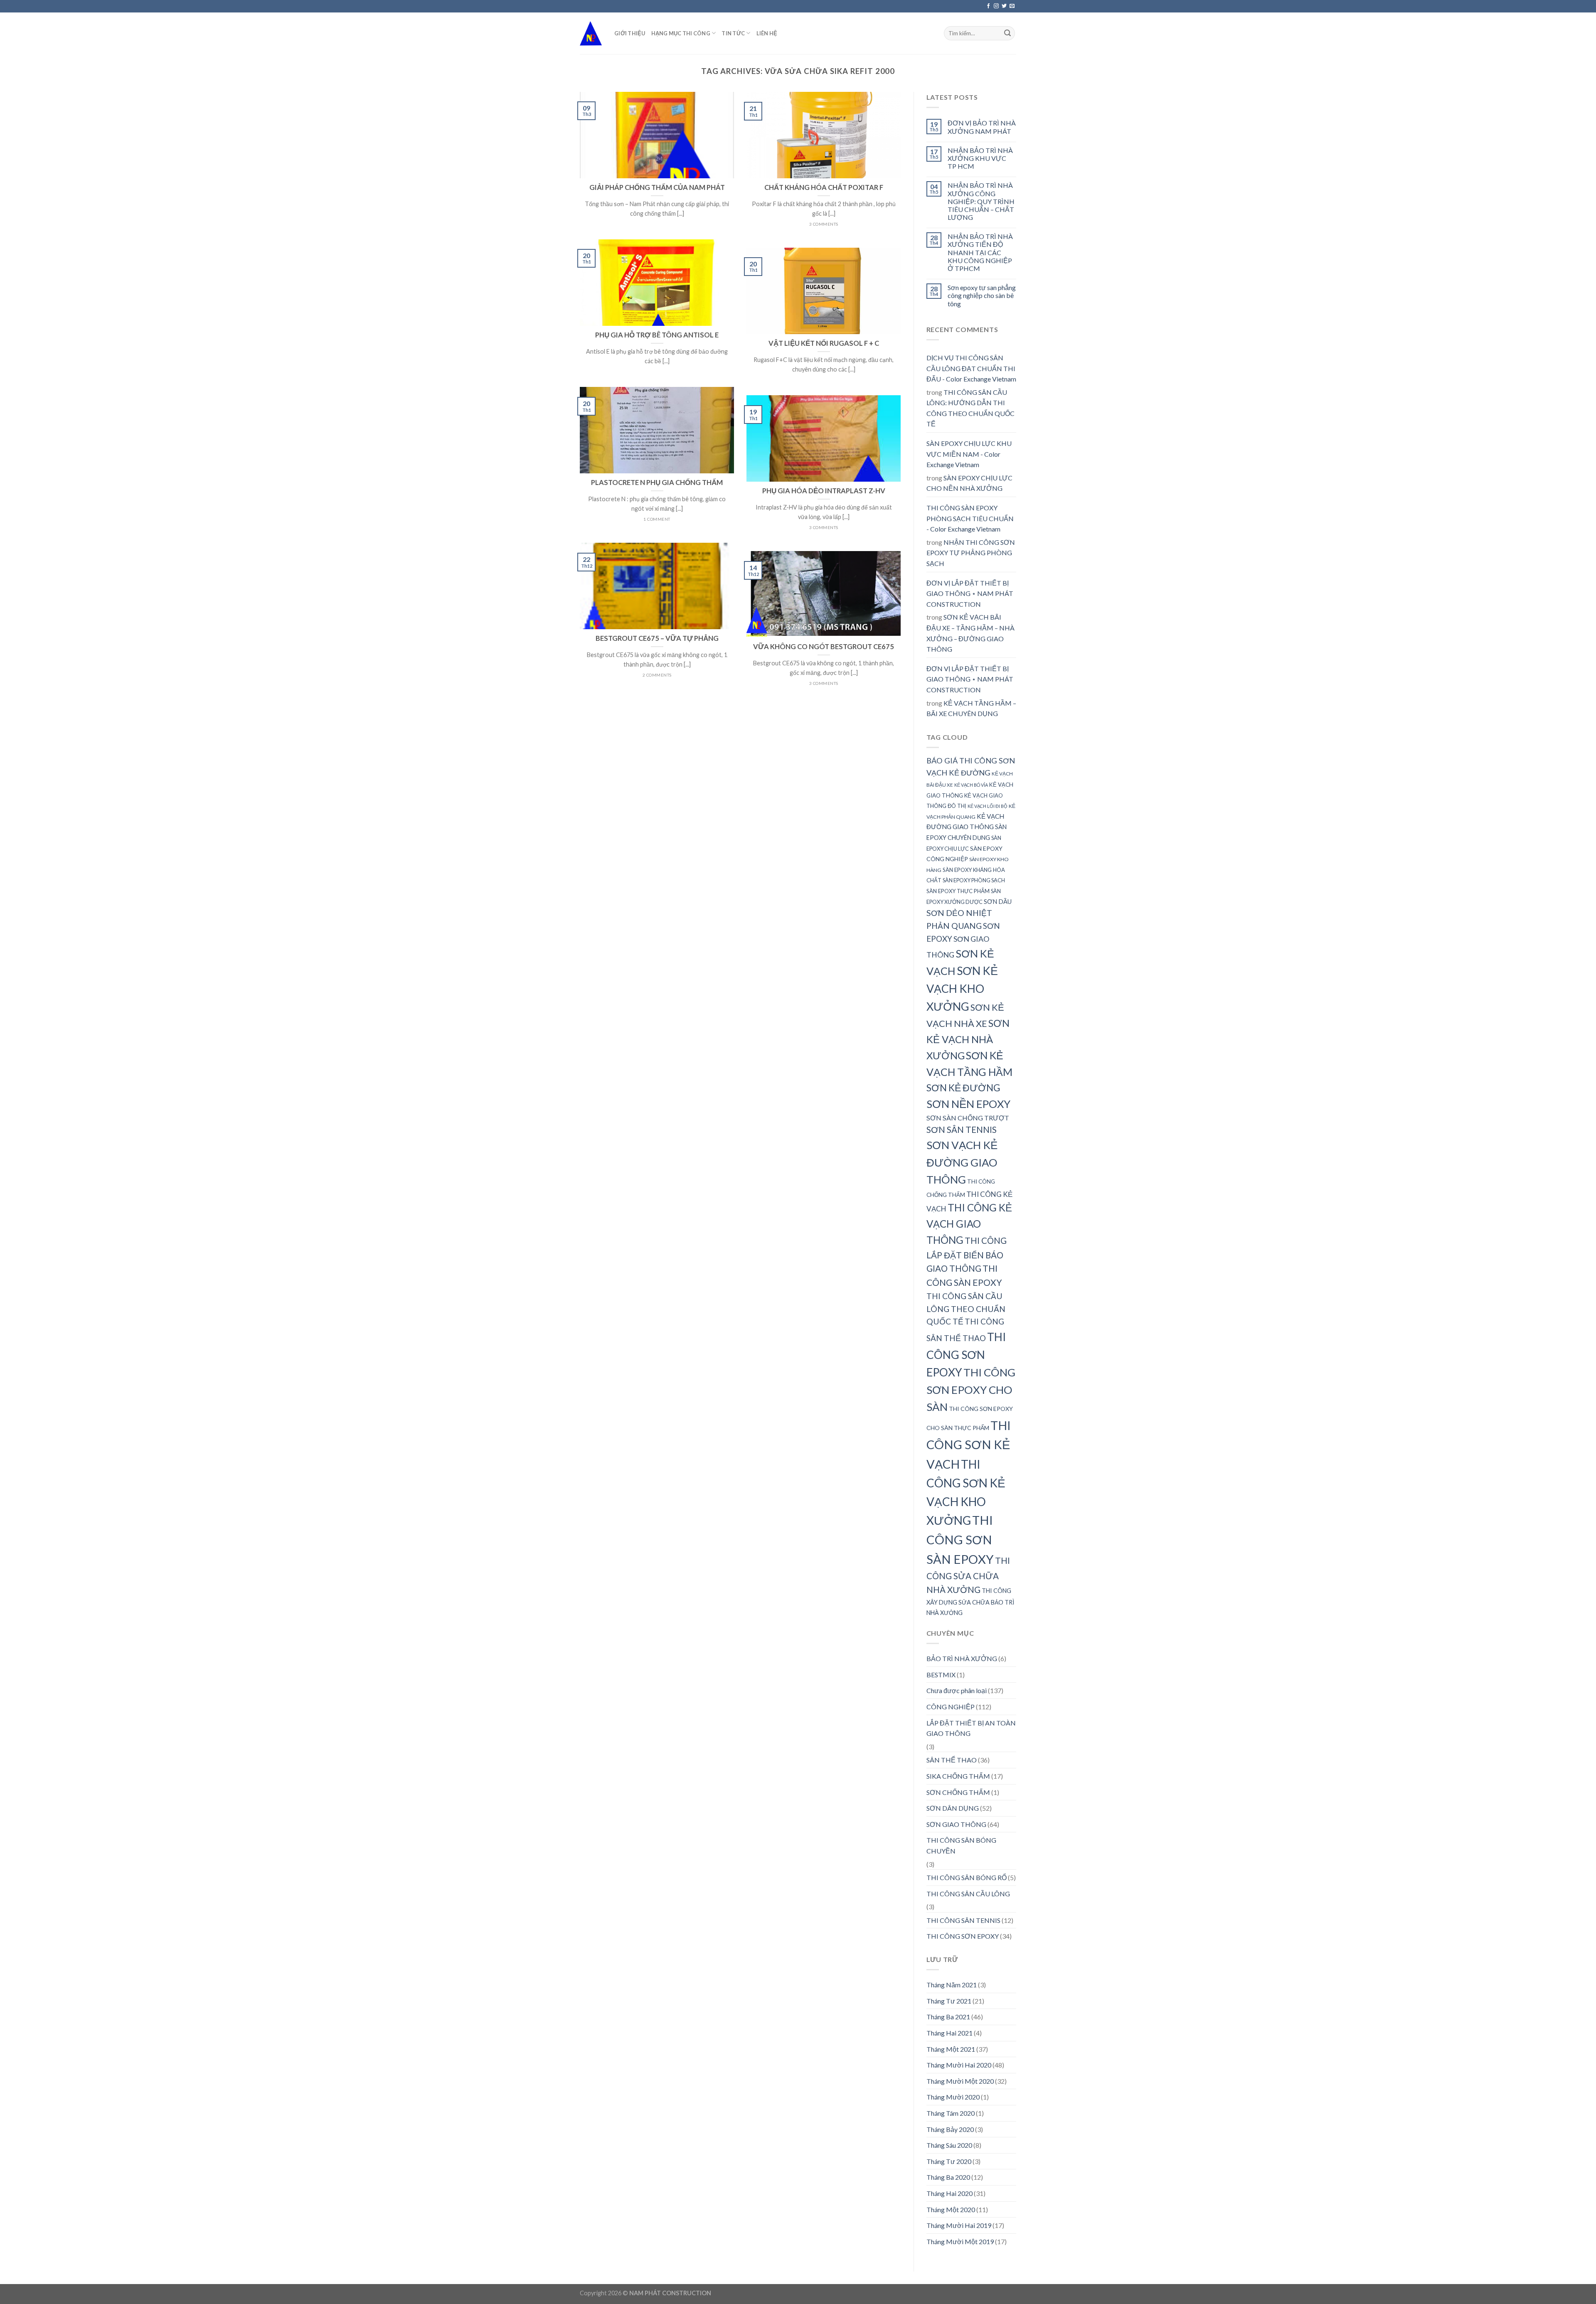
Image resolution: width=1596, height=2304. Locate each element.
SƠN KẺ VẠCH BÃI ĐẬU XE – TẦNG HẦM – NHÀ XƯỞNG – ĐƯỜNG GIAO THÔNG (970, 633)
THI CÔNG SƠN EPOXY (966, 1355)
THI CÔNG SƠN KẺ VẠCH (969, 1445)
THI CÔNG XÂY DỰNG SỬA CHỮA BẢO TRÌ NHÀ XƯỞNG (970, 1602)
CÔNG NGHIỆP (951, 1707)
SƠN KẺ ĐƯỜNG (963, 1088)
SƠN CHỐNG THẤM (958, 1792)
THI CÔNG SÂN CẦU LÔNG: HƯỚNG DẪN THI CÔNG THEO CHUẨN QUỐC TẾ (970, 408)
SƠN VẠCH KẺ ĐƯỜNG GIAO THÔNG (962, 1162)
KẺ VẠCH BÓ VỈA (971, 785)
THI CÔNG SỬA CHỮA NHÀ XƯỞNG (968, 1575)
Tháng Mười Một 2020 (960, 2081)
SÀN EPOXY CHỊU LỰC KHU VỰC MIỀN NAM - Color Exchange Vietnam (969, 454)
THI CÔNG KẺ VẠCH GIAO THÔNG (969, 1224)
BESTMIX (941, 1675)
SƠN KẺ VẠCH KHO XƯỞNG (962, 988)
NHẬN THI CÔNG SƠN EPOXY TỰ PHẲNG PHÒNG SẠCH (971, 553)
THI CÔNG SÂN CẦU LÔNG (968, 1894)
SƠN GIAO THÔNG (956, 1824)
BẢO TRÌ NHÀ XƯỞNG (962, 1658)
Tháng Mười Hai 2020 (959, 2065)
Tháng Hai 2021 (949, 2033)
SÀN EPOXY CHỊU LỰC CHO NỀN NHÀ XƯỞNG (969, 483)
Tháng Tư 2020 (949, 2161)
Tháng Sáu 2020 (949, 2145)
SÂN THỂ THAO (952, 1760)
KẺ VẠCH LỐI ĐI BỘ (988, 806)
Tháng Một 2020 (951, 2209)
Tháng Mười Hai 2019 (959, 2225)
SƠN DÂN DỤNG (953, 1808)
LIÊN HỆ (767, 33)
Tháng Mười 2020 (953, 2097)
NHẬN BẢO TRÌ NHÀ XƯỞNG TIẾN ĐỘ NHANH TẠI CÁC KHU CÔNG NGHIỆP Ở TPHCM (980, 252)
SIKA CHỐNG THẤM (958, 1776)
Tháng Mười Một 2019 (960, 2241)
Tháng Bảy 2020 (950, 2129)
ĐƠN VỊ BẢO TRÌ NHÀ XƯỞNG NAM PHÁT (982, 127)
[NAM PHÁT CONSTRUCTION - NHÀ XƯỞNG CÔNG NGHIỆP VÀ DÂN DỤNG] (591, 33)
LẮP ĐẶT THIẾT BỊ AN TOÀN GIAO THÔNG (971, 1728)
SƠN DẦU (998, 901)
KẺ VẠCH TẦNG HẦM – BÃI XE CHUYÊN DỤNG (971, 708)
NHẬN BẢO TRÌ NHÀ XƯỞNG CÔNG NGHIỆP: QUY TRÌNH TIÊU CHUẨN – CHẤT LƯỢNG (981, 201)
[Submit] (1007, 33)
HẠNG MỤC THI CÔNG (681, 33)
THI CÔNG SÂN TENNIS (963, 1920)
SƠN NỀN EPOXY (968, 1104)
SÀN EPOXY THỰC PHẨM (958, 891)
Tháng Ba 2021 (948, 2017)
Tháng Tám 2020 (951, 2113)
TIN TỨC (733, 33)
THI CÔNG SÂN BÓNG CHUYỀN (961, 1845)
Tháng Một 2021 (951, 2049)
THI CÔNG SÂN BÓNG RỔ (967, 1877)
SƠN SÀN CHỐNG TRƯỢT (968, 1118)
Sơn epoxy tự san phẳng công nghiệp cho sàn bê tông (982, 295)
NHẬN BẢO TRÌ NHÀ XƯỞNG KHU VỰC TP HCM (980, 158)
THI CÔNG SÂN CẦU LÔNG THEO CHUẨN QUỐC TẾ (966, 1309)
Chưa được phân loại (957, 1690)
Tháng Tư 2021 (949, 2001)
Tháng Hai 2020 (949, 2193)
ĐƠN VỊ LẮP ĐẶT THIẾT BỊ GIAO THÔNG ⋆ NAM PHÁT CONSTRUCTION (970, 593)
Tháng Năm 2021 (952, 1985)
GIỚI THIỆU (630, 33)
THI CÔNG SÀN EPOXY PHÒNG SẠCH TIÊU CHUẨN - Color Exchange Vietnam (970, 518)
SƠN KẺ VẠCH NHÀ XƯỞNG (968, 1039)
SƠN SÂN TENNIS (962, 1130)
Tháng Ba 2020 (948, 2177)
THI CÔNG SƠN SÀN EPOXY (960, 1540)
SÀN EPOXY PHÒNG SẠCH (974, 880)
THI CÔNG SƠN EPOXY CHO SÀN (971, 1390)
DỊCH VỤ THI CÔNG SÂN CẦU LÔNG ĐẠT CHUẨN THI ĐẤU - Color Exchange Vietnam (971, 368)
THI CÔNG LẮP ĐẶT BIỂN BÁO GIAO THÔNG (967, 1255)
